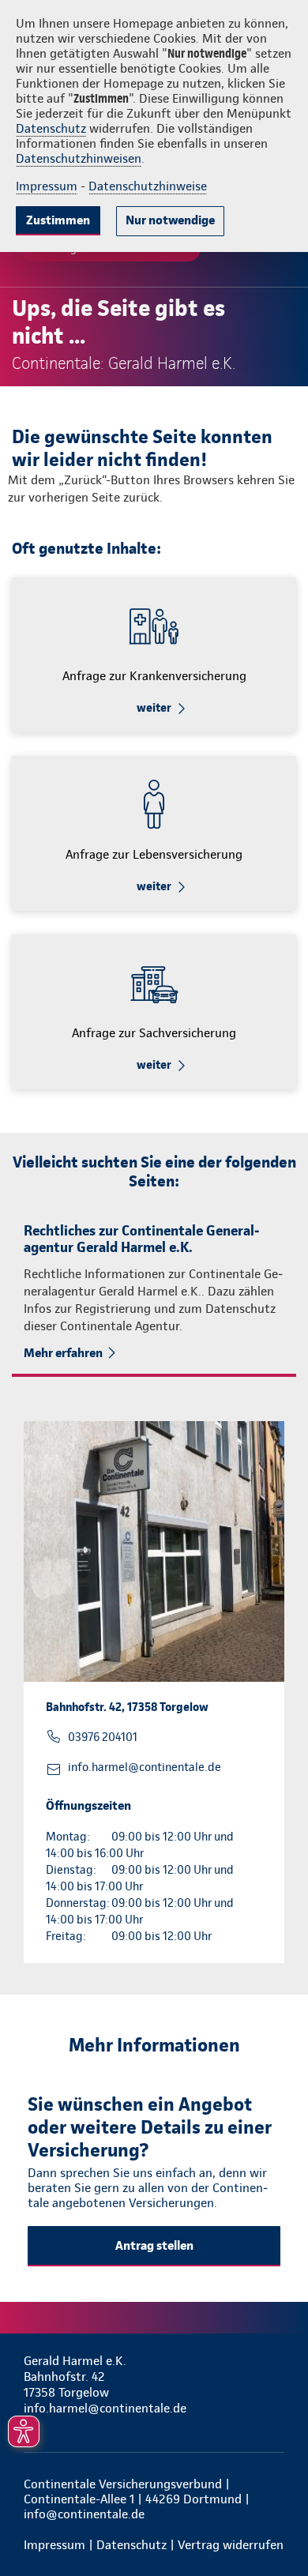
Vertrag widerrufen (231, 2545)
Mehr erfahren (63, 1353)
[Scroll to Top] (274, 2526)
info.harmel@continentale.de (145, 1767)
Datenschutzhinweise (148, 186)
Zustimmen (58, 220)
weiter (154, 708)
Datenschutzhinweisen (79, 158)
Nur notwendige (170, 220)
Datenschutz (51, 128)
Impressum (47, 186)
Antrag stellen (154, 2245)
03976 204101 (103, 1737)
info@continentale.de (84, 2514)
